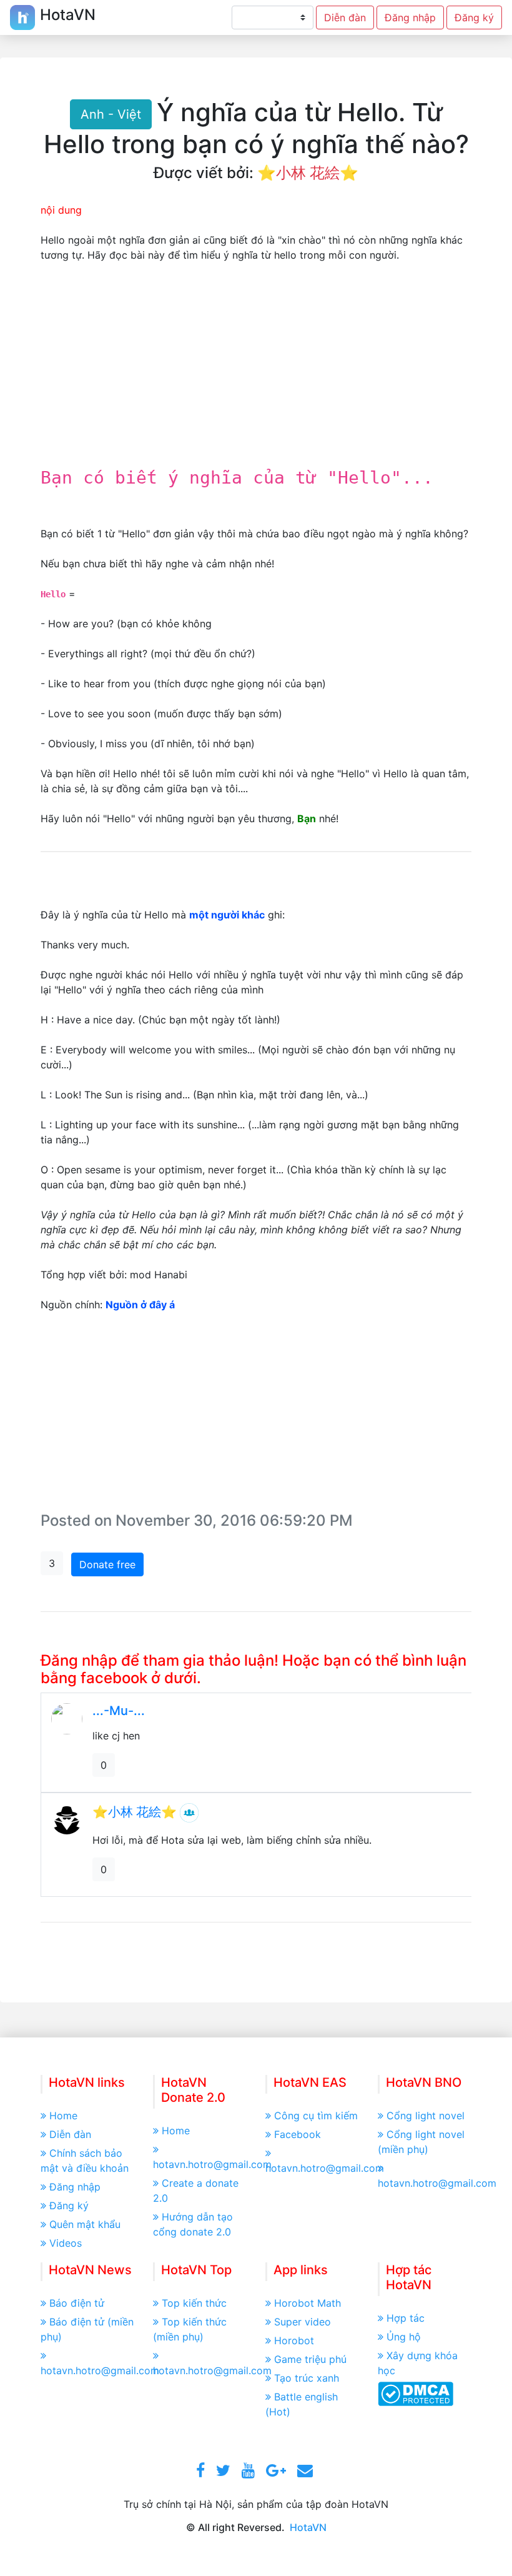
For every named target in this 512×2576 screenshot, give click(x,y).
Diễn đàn (345, 17)
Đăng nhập (410, 17)
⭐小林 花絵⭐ (308, 173)
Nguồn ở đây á (140, 1305)
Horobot (294, 2340)
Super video (303, 2322)
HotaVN (308, 2527)
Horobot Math (308, 2303)
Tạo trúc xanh (307, 2378)
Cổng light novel (426, 2116)
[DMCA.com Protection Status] (416, 2393)
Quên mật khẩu (85, 2224)
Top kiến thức (194, 2303)
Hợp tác (406, 2318)
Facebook (298, 2134)
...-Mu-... (119, 1711)
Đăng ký (474, 17)
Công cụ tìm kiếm (316, 2116)
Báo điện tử (77, 2303)
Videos (66, 2243)
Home (63, 2116)
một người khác (227, 915)
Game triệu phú (310, 2359)
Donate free (107, 1564)
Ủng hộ (404, 2337)
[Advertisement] (256, 371)
